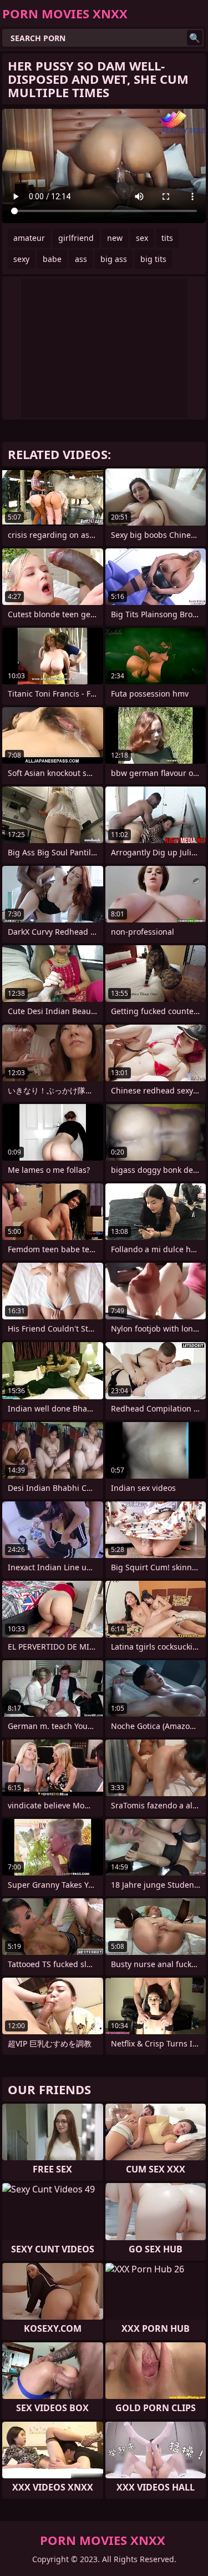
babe (52, 259)
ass (81, 259)
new (115, 238)
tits (167, 238)
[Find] (195, 38)
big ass (114, 259)
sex (142, 238)
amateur (29, 238)
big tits (153, 259)
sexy (21, 259)
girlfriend (76, 238)
